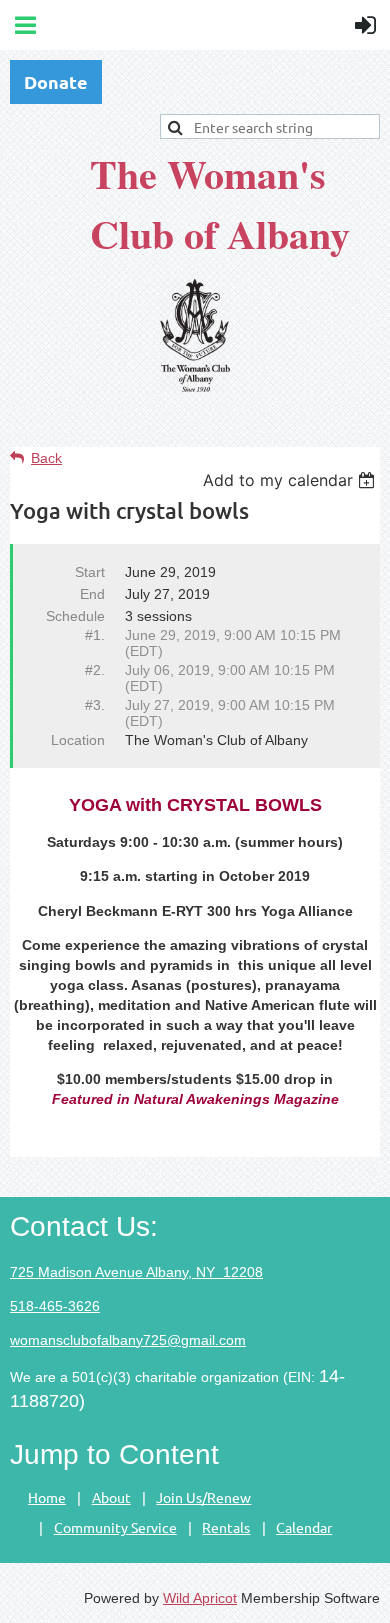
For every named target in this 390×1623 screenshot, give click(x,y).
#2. (95, 670)
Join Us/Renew (203, 1497)
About (111, 1497)
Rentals (226, 1527)
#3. (95, 705)
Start (90, 572)
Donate (56, 81)
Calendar (304, 1527)
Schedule (75, 616)
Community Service (115, 1527)
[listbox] (291, 480)
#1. (95, 635)
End (92, 594)
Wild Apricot (200, 1598)
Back (46, 458)
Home (47, 1497)
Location (78, 740)
